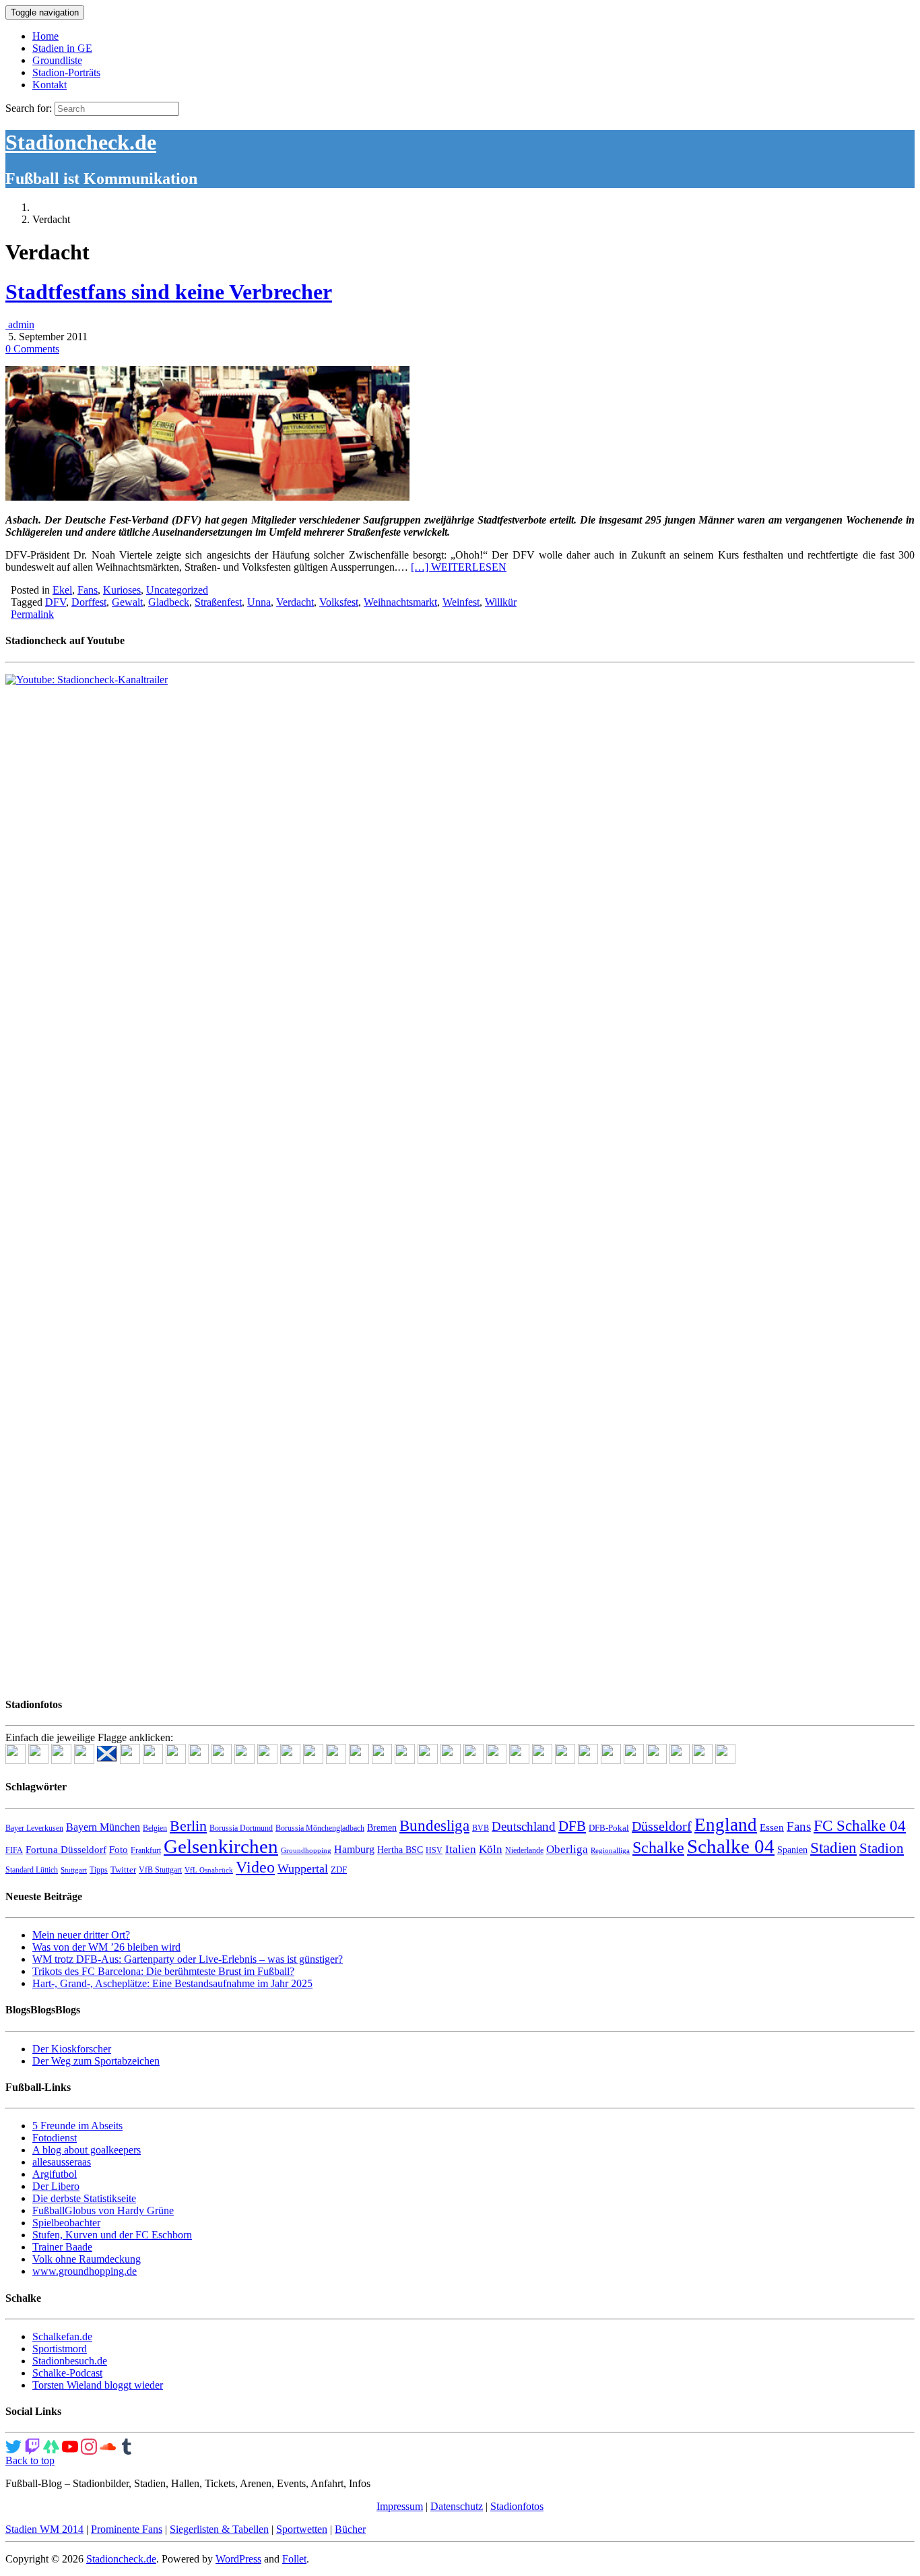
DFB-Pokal (609, 1828)
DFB (572, 1826)
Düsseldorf (662, 1826)
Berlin (188, 1826)
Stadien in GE (62, 48)
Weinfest (461, 602)
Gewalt (127, 602)
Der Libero (56, 2186)
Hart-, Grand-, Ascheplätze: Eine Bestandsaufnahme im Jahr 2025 (172, 1983)
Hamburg (354, 1849)
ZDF (339, 1870)
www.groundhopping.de (85, 2271)
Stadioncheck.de (81, 142)
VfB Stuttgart (160, 1870)
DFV (56, 602)
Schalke (658, 1847)
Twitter (123, 1870)
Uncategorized (177, 590)
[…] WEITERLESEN (459, 567)
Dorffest (89, 602)
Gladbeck (169, 602)
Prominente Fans (127, 2529)
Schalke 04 (731, 1846)
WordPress (238, 2559)
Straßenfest (218, 602)
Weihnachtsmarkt (400, 602)
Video (255, 1867)
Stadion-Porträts (66, 72)
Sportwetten (302, 2529)
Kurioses (122, 590)
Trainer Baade (62, 2247)
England (726, 1825)
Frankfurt (146, 1850)
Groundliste (57, 60)
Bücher (350, 2529)
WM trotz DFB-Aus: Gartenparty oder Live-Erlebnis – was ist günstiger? (188, 1959)
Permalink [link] (32, 614)
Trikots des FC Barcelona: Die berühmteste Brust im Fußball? (163, 1971)
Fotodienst (55, 2138)
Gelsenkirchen (221, 1846)
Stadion (882, 1848)
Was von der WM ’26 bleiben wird (106, 1947)
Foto (119, 1850)
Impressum (400, 2506)
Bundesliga (434, 1825)
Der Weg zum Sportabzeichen (96, 2061)
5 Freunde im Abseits (77, 2126)
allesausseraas (62, 2162)
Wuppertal (303, 1868)
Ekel (62, 590)
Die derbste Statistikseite (84, 2198)
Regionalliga (610, 1851)
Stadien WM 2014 (44, 2529)
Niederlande (524, 1850)
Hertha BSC (400, 1850)
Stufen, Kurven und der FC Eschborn (112, 2235)
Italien (461, 1849)
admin (20, 324)
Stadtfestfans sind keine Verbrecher (169, 292)
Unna (259, 602)
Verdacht (295, 602)
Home (45, 36)
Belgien (155, 1828)
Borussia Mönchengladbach (320, 1828)
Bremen (382, 1828)
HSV (434, 1850)
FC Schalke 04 (860, 1826)
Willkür (501, 602)
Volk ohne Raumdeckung (87, 2259)
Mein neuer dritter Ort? (81, 1935)
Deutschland (524, 1826)
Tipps (99, 1870)
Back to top (30, 2460)
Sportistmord (60, 2349)
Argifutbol (55, 2174)
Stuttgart (74, 1870)
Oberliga (567, 1849)
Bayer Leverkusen (34, 1828)
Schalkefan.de (62, 2336)
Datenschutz (457, 2506)
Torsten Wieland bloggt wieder (98, 2385)
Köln (491, 1849)
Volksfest (339, 602)
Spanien (792, 1850)
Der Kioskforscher (72, 2049)
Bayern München (103, 1827)
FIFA (14, 1850)
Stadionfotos (517, 2506)
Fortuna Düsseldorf (66, 1850)
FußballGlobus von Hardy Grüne (103, 2210)
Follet (294, 2559)
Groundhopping (306, 1851)
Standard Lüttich (32, 1870)
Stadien (833, 1848)
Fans (88, 590)
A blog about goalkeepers (87, 2150)
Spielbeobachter (66, 2223)
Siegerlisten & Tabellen (219, 2529)
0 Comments (32, 349)
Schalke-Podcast (67, 2373)
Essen (772, 1827)
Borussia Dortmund (241, 1828)
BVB (481, 1828)
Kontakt (50, 85)
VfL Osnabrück (209, 1870)
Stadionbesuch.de (70, 2361)
